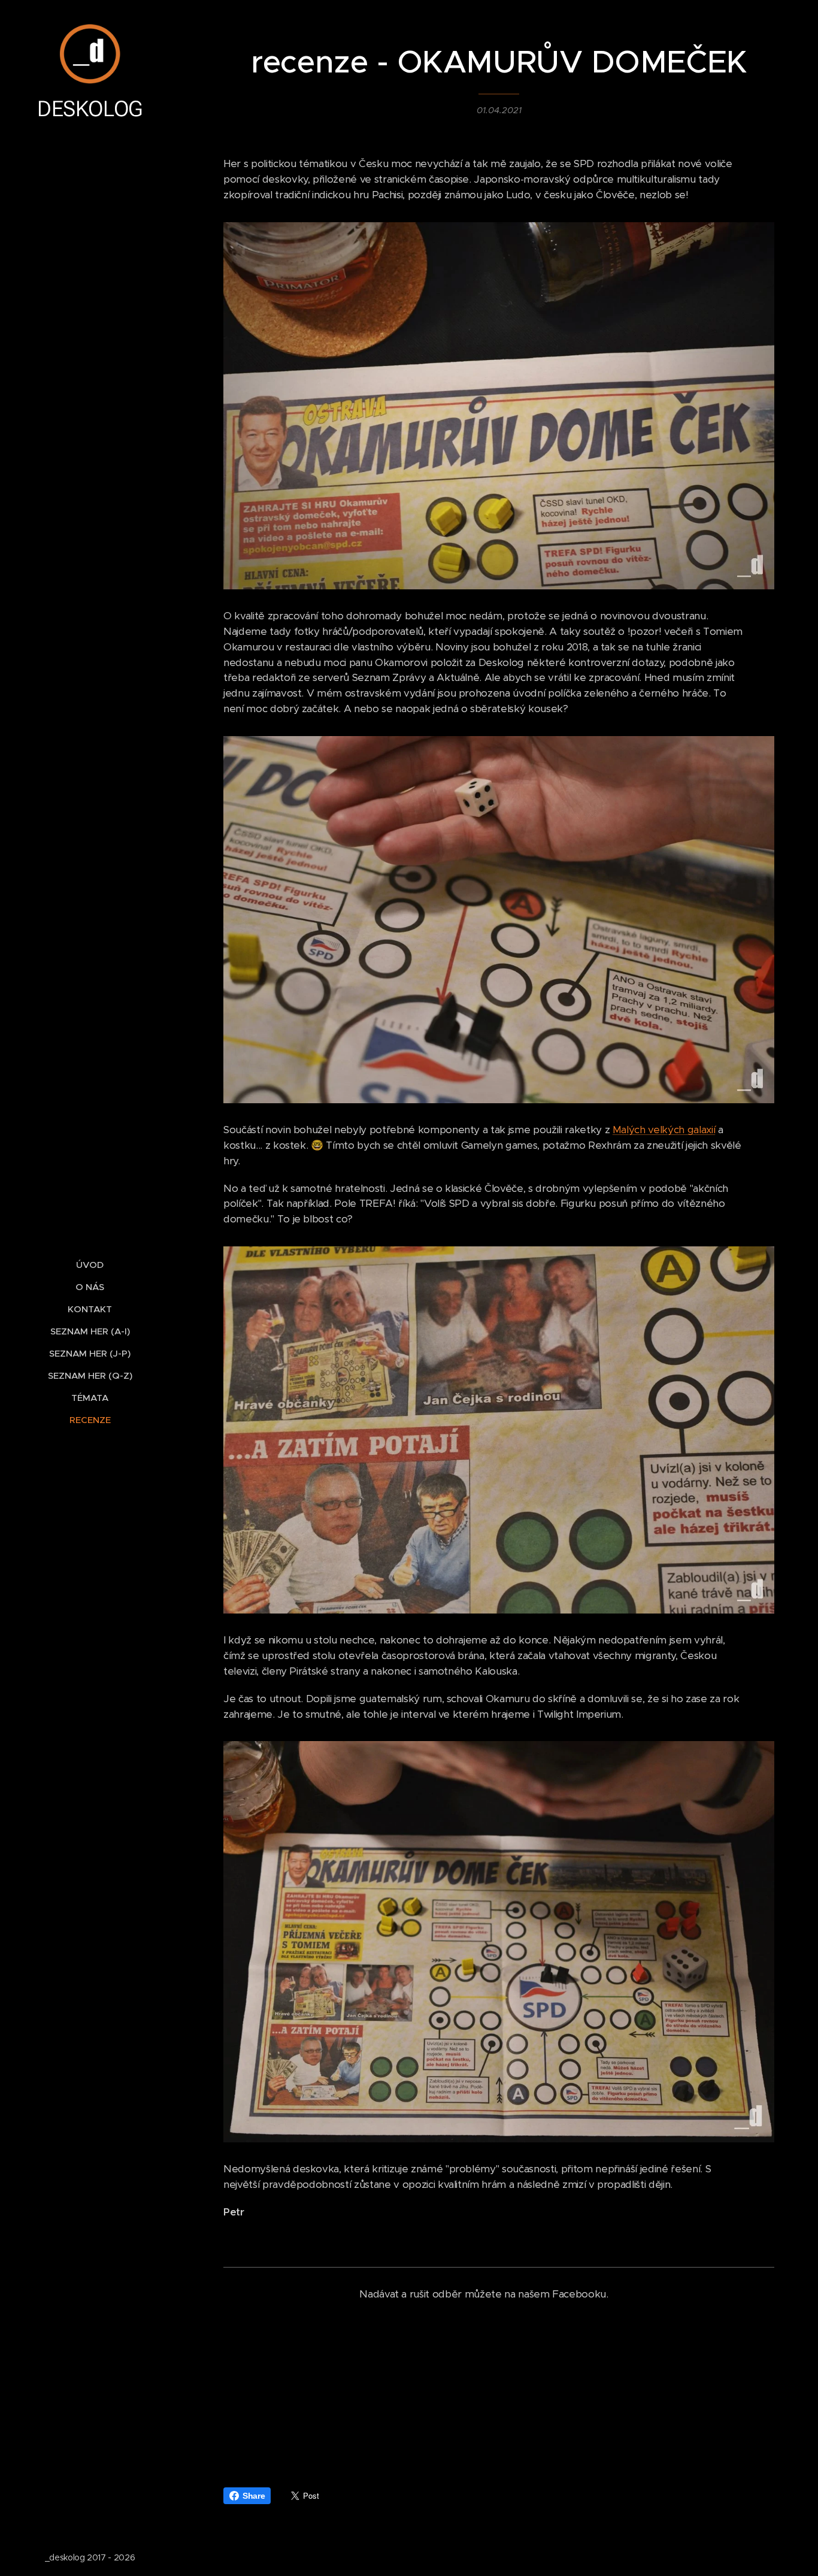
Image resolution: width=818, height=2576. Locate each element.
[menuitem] (90, 1265)
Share (254, 2496)
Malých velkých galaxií (664, 1130)
